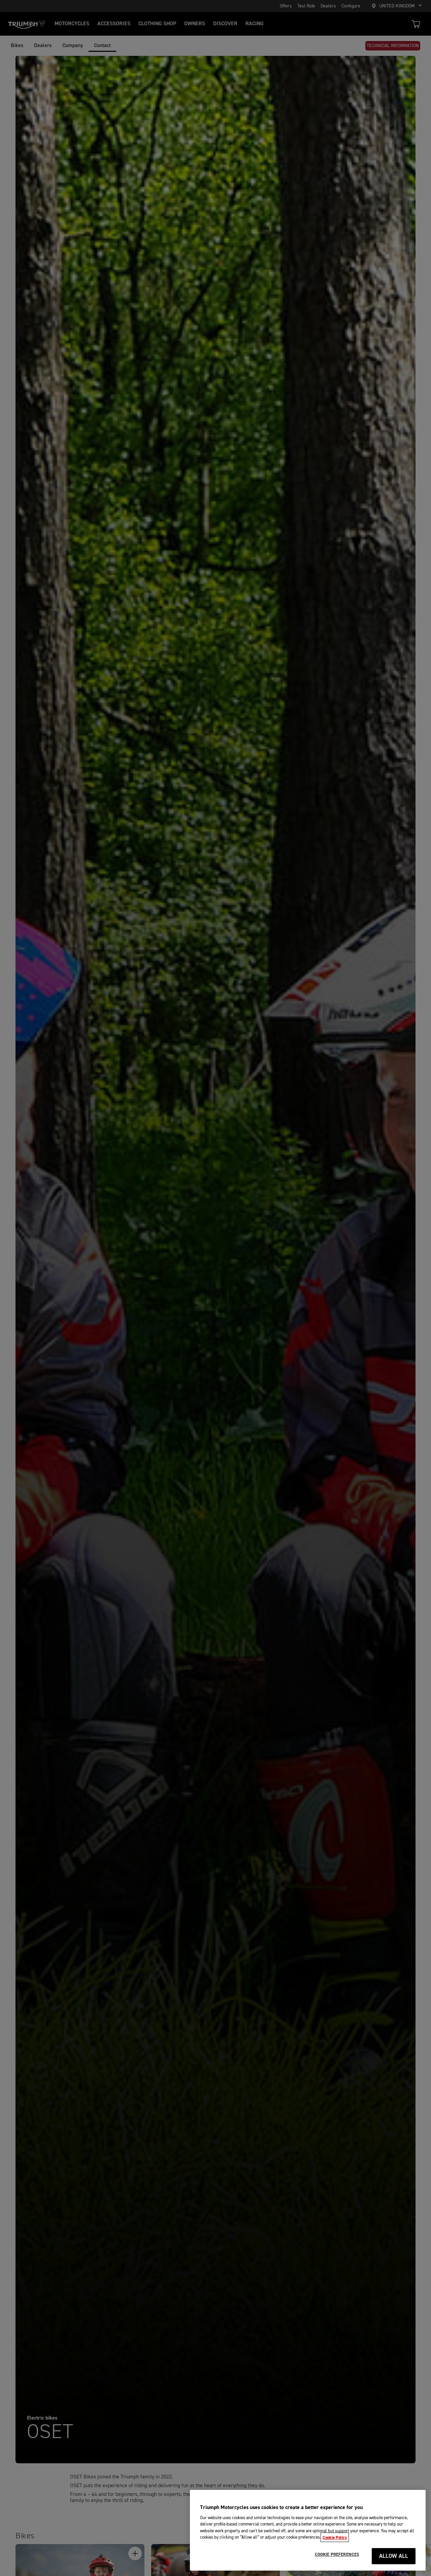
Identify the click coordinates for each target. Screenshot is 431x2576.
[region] (308, 2530)
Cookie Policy (335, 2537)
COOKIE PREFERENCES (337, 2554)
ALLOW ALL (394, 2556)
